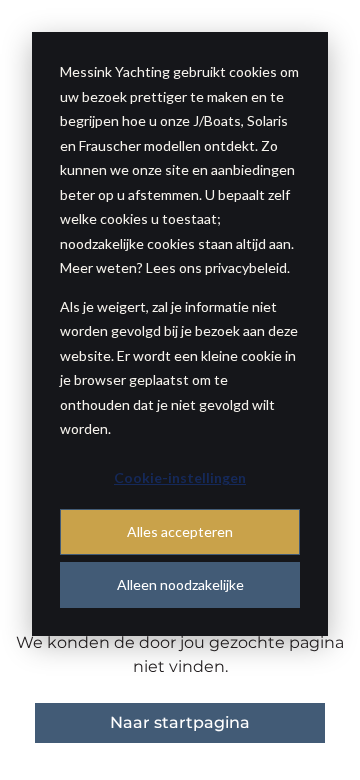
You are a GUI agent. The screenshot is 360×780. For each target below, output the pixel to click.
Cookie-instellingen (180, 477)
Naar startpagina (180, 722)
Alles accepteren (180, 531)
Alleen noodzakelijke (180, 584)
